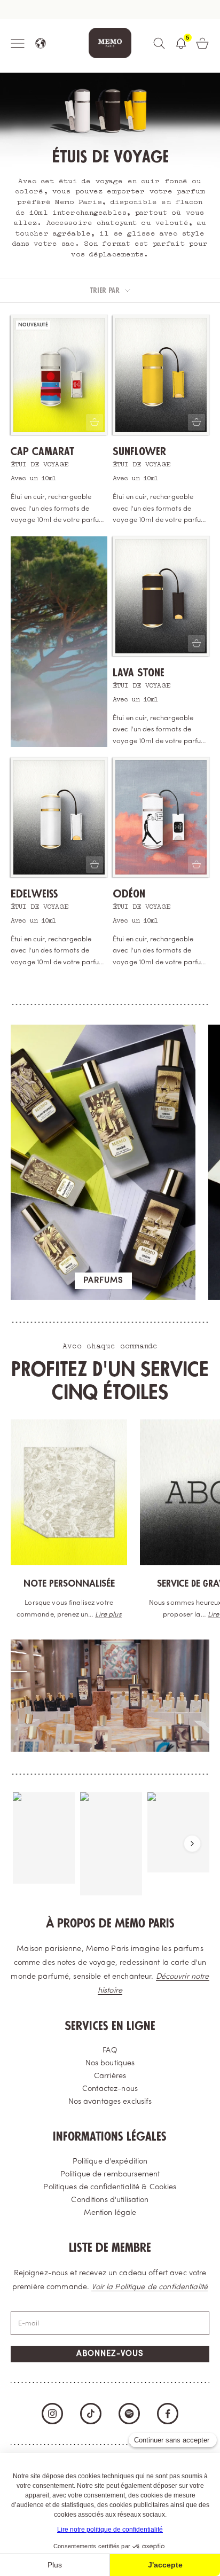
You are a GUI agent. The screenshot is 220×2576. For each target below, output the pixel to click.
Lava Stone (139, 673)
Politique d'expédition (110, 2162)
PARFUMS (103, 1281)
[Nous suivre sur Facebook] (168, 2414)
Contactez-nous (110, 2089)
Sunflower (139, 452)
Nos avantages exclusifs (110, 2102)
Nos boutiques (110, 2063)
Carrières (110, 2076)
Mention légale (110, 2213)
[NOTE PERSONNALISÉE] (69, 1492)
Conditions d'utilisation (110, 2200)
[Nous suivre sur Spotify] (129, 2414)
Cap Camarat (42, 452)
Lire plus (108, 1615)
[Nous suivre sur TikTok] (91, 2414)
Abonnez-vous (110, 2354)
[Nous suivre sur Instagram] (52, 2414)
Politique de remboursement (110, 2175)
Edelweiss (34, 894)
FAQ (110, 2051)
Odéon (129, 894)
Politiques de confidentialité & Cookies (110, 2187)
